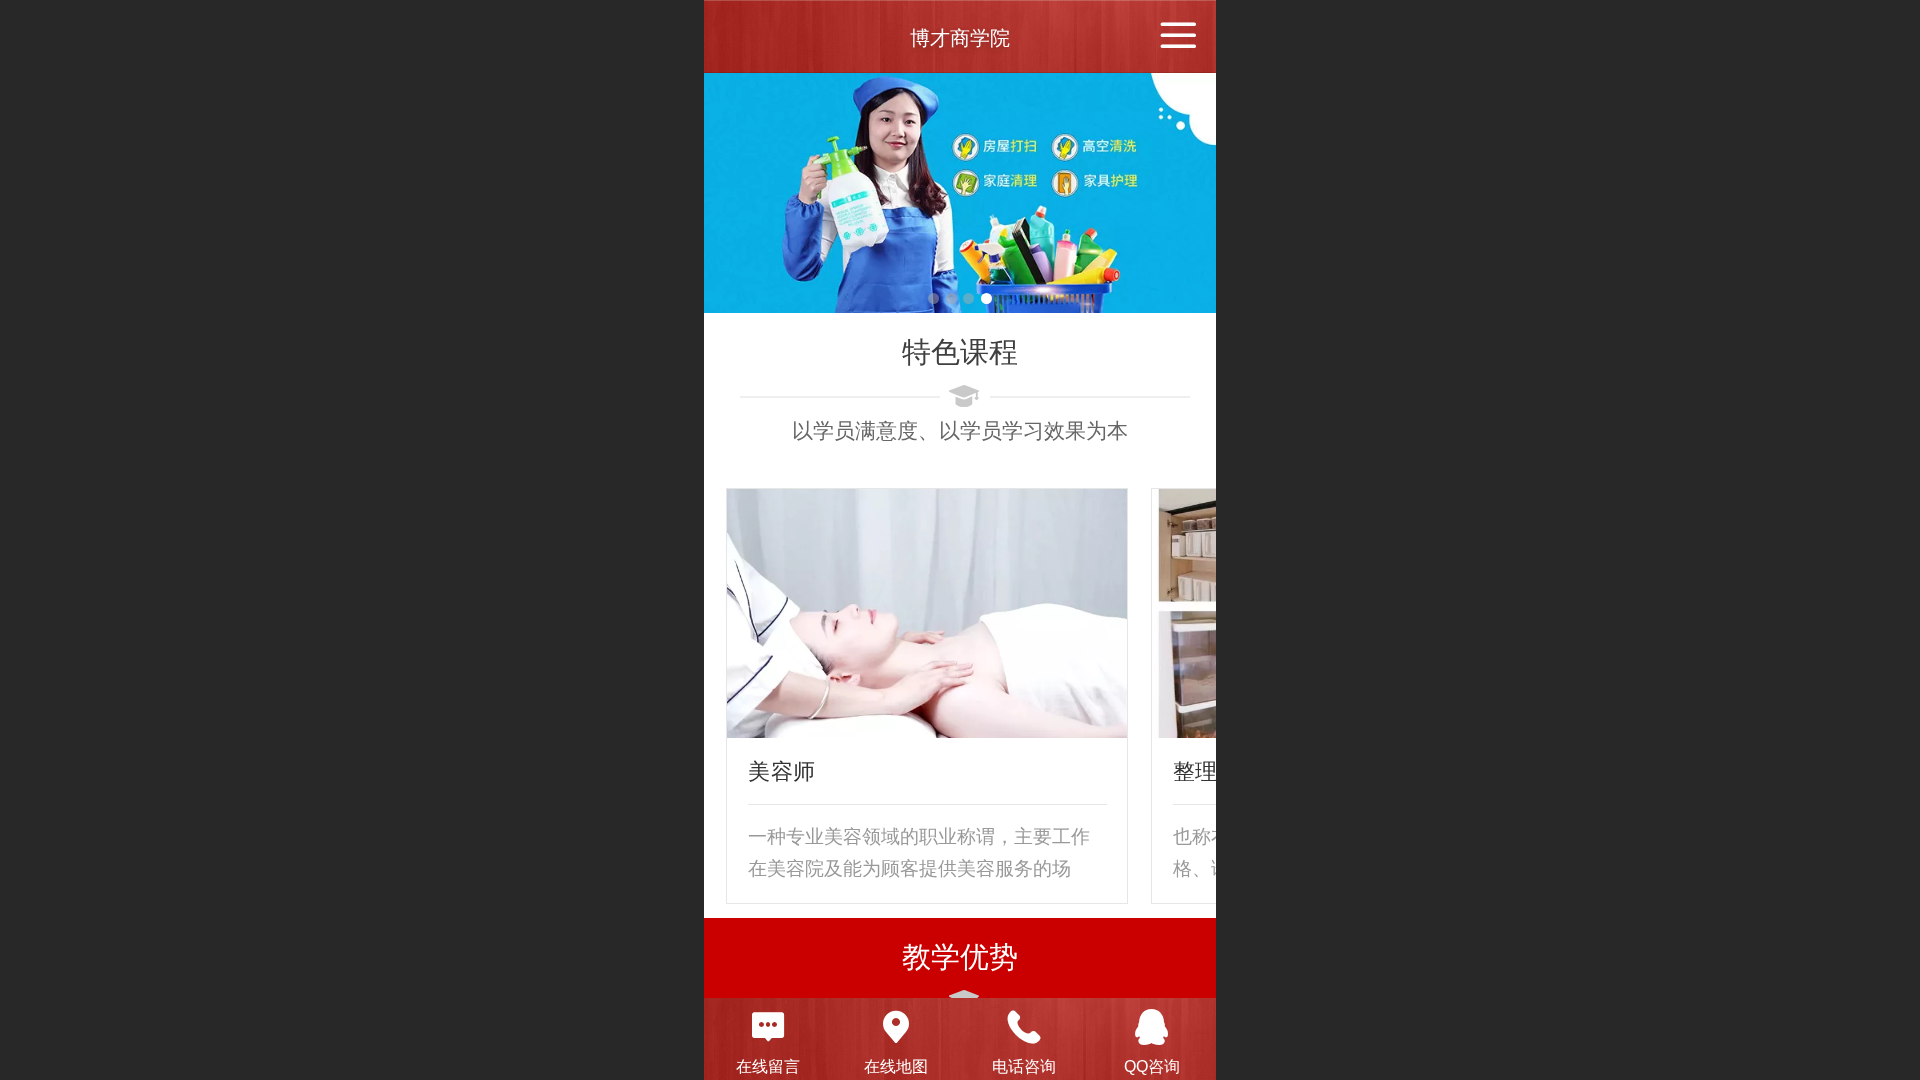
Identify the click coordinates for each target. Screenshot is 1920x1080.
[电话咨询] (1024, 1027)
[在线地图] (896, 1027)
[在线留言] (768, 1027)
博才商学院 (960, 38)
